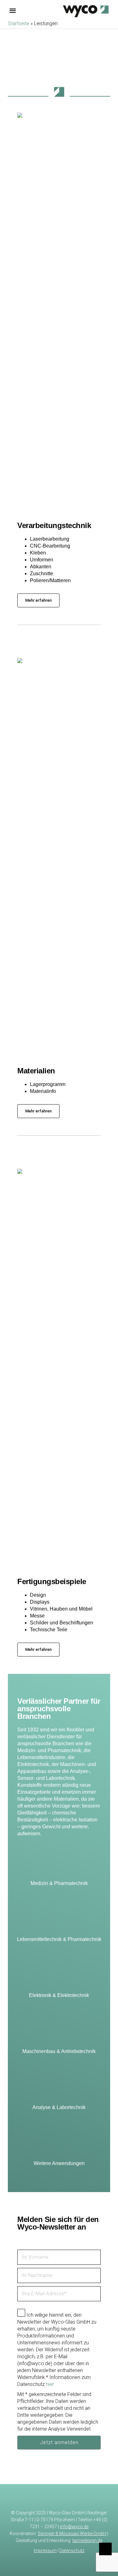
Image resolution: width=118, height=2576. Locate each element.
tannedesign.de (87, 2540)
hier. (50, 2384)
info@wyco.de (74, 2527)
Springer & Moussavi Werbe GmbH (72, 2534)
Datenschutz (72, 2551)
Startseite (19, 23)
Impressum (45, 2551)
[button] (38, 600)
